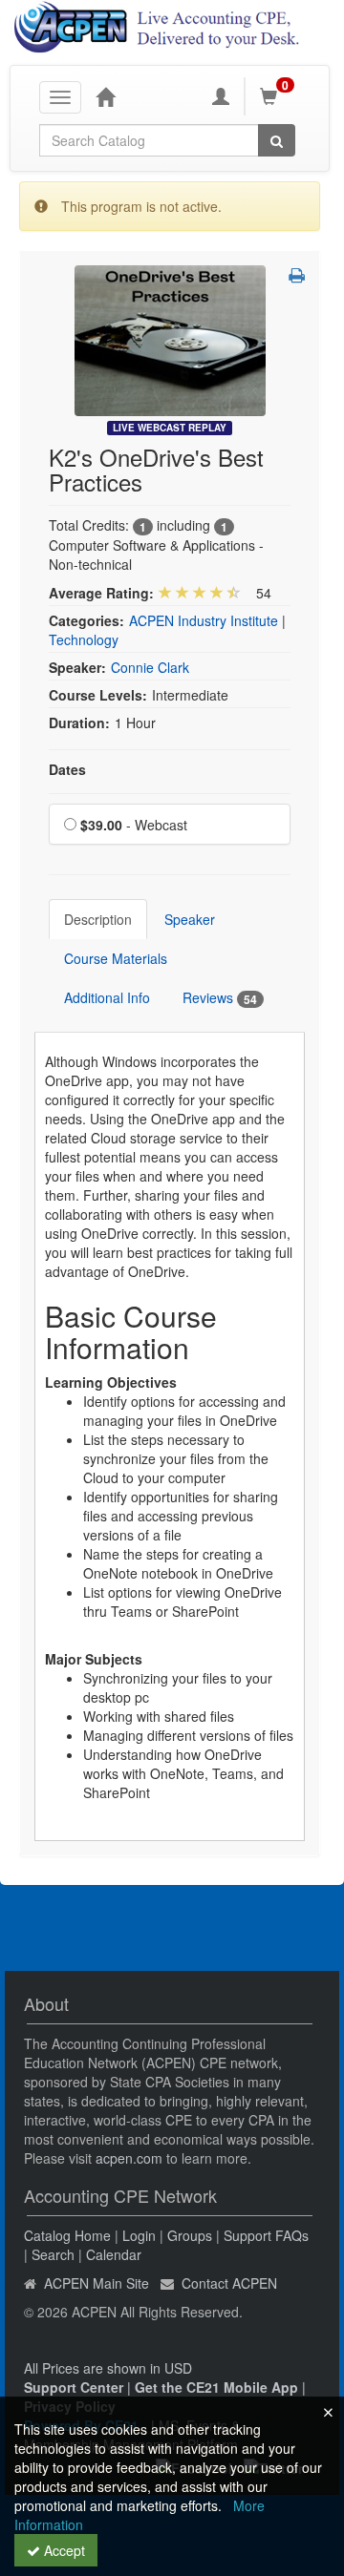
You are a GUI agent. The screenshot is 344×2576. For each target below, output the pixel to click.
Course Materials (116, 958)
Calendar (114, 2254)
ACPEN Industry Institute (204, 620)
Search (53, 2254)
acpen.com (129, 2158)
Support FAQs (266, 2235)
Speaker (190, 919)
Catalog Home (67, 2235)
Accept (63, 2550)
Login (139, 2235)
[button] (297, 275)
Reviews (220, 998)
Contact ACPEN (229, 2283)
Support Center (74, 2387)
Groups (190, 2235)
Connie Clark (150, 667)
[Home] (105, 96)
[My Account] (221, 96)
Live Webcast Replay (170, 428)
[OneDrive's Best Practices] (170, 339)
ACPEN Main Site (97, 2283)
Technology (84, 639)
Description (98, 919)
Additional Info (107, 997)
